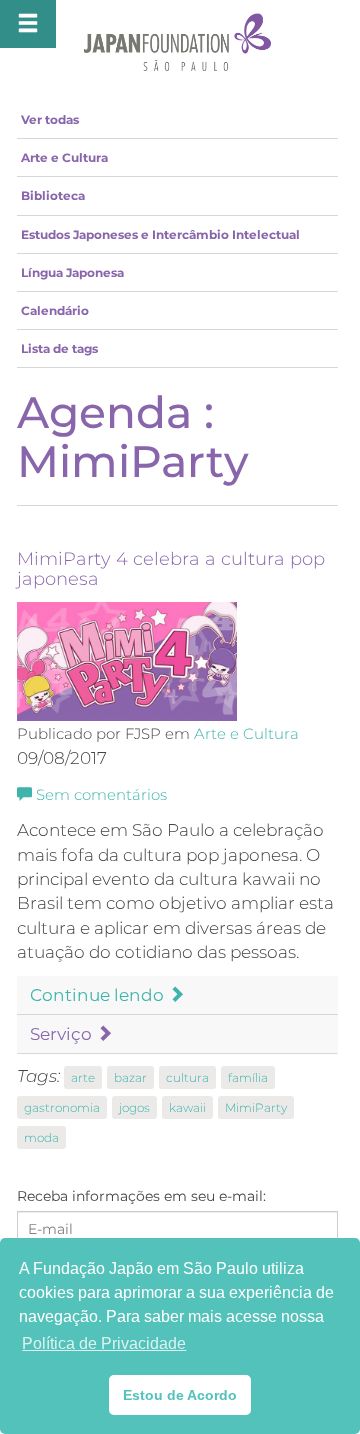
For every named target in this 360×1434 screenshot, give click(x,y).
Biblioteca (53, 195)
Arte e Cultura (64, 157)
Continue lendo (99, 995)
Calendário (55, 310)
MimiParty (256, 1107)
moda (41, 1137)
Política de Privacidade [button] (104, 1343)
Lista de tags (59, 348)
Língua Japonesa (72, 272)
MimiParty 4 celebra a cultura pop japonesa (171, 569)
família (248, 1077)
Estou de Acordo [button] (180, 1395)
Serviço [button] (63, 1034)
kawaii (187, 1107)
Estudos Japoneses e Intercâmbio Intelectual (160, 234)
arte (83, 1077)
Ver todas (50, 119)
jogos (134, 1107)
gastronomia (62, 1107)
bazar (130, 1077)
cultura (187, 1077)
